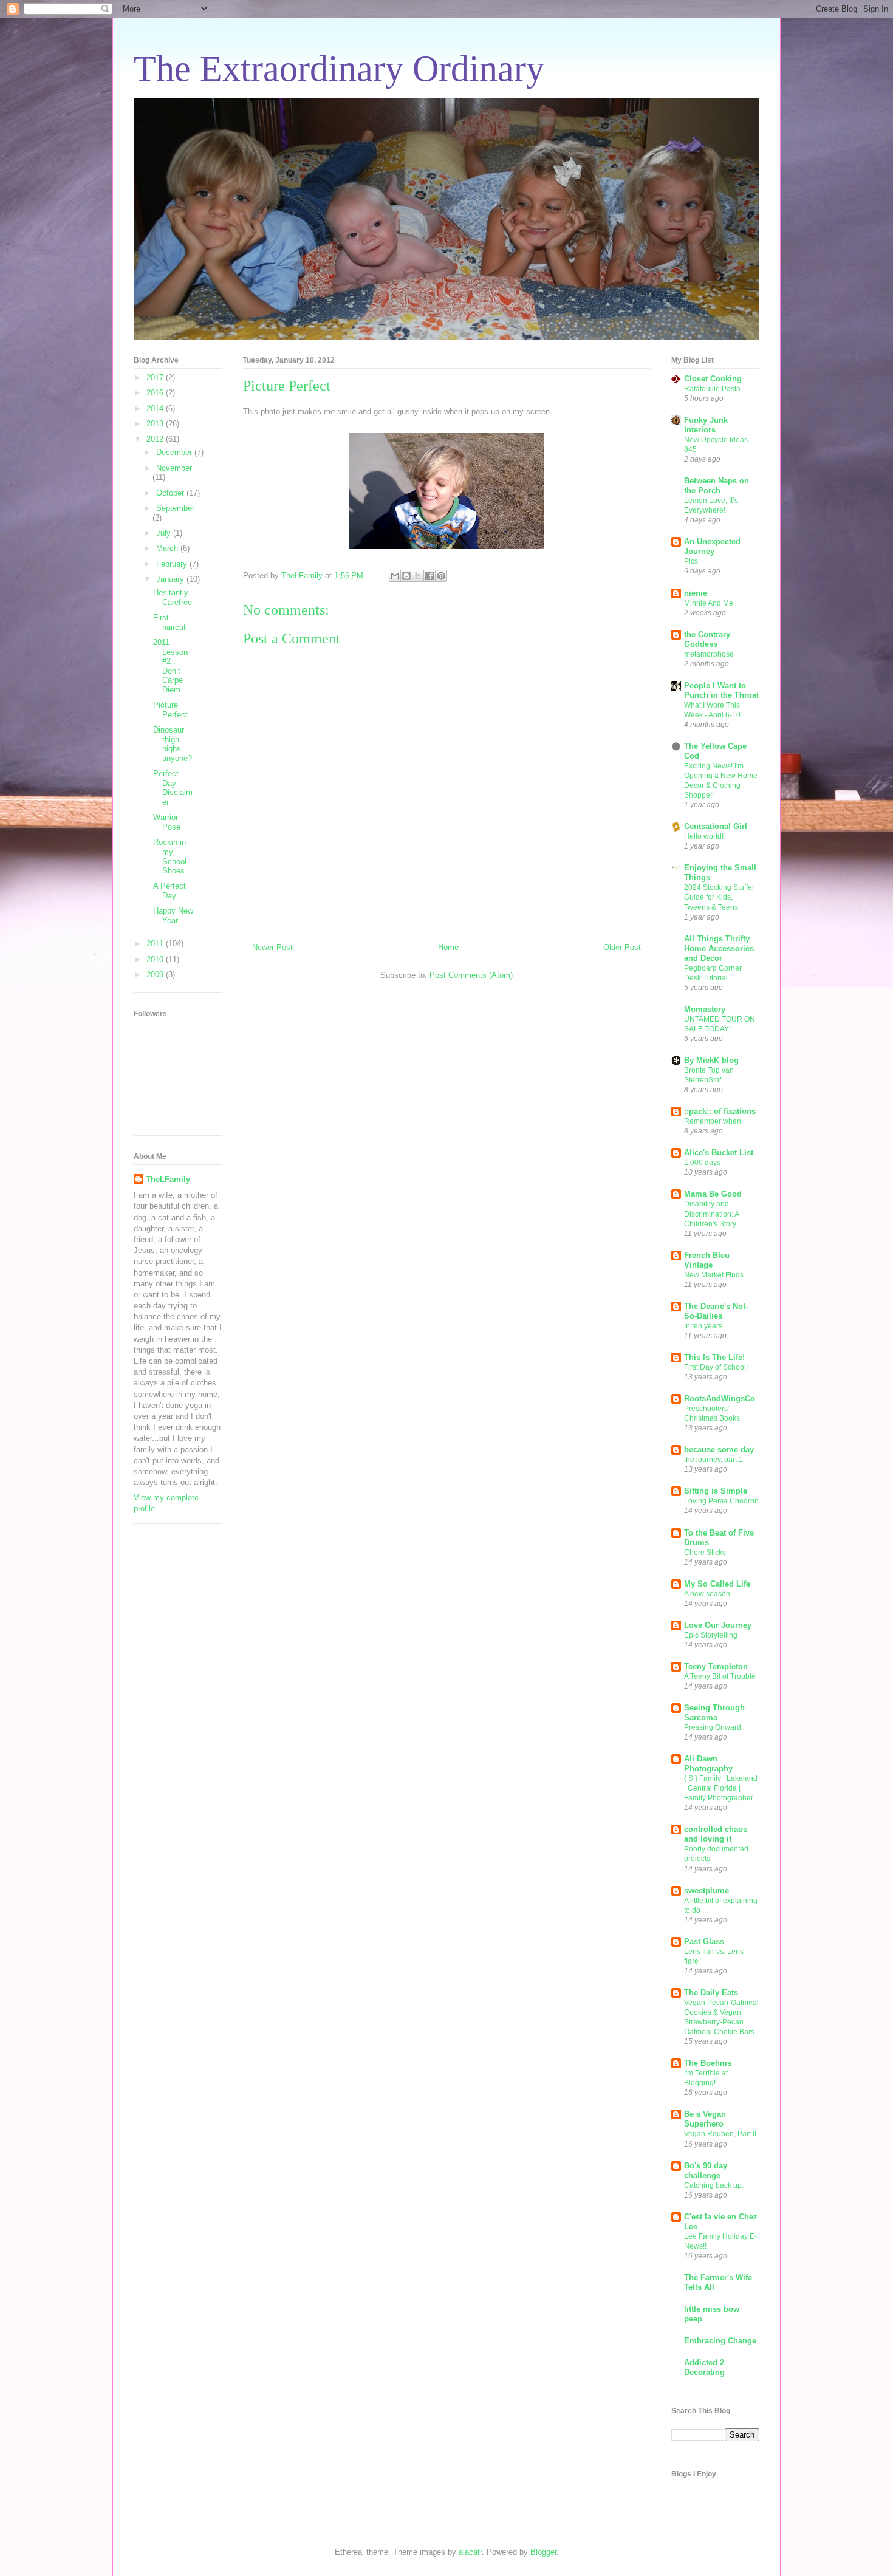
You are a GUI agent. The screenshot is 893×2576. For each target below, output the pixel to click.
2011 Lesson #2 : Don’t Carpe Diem (170, 666)
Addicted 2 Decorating (704, 2367)
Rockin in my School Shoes (170, 856)
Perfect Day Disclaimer (173, 788)
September (175, 508)
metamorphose (709, 654)
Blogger (543, 2552)
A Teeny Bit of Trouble (720, 1676)
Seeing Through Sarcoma (714, 1713)
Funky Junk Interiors (706, 425)
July (165, 533)
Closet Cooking (713, 379)
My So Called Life (717, 1584)
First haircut (169, 622)
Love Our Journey (718, 1625)
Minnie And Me (709, 603)
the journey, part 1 (713, 1460)
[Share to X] (418, 576)
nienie (696, 593)
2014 (156, 408)
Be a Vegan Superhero (705, 2119)
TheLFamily (168, 1179)
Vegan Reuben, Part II (720, 2134)
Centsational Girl (716, 826)
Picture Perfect (170, 710)
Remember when (713, 1121)
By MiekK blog (711, 1060)
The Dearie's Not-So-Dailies (716, 1311)
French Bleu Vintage (707, 1260)
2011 (156, 944)
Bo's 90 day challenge (706, 2171)
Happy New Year (173, 916)
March (168, 548)
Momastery (705, 1009)
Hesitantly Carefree (173, 597)
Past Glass (704, 1942)
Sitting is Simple (716, 1491)
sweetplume (707, 1891)
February (173, 564)
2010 (156, 959)
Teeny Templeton (716, 1666)
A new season (707, 1594)
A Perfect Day (169, 891)
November (174, 468)
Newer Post (272, 947)
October (171, 493)
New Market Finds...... (719, 1275)
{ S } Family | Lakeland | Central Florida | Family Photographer (721, 1788)
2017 (156, 378)
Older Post (622, 947)
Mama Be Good (713, 1194)
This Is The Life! (714, 1357)
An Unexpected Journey (712, 546)
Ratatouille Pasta (712, 389)
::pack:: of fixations (720, 1111)
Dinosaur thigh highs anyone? (173, 744)
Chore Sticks (705, 1553)
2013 (156, 424)
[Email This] (395, 576)
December (175, 452)
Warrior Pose (167, 822)
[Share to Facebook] (429, 576)
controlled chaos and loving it (716, 1834)
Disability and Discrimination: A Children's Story (711, 1214)
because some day (719, 1450)
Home (448, 947)
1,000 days (702, 1163)
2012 (156, 439)
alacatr (470, 2552)
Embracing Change (720, 2341)
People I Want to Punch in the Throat (721, 690)
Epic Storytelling (711, 1635)
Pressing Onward (713, 1727)
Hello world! (704, 836)
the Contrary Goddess (707, 639)
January (171, 579)
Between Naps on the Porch (717, 486)
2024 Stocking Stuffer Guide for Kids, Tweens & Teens (719, 897)
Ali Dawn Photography (708, 1764)
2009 (156, 975)
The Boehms (708, 2063)
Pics (691, 561)
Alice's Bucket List (719, 1153)
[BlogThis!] (406, 576)
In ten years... (706, 1326)
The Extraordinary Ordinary (339, 69)
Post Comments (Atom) (471, 975)
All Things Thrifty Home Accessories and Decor (719, 948)
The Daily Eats (711, 1993)
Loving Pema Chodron (721, 1501)
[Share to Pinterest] (441, 576)
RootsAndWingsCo (720, 1399)
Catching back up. (714, 2185)
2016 (156, 393)
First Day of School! (716, 1367)
